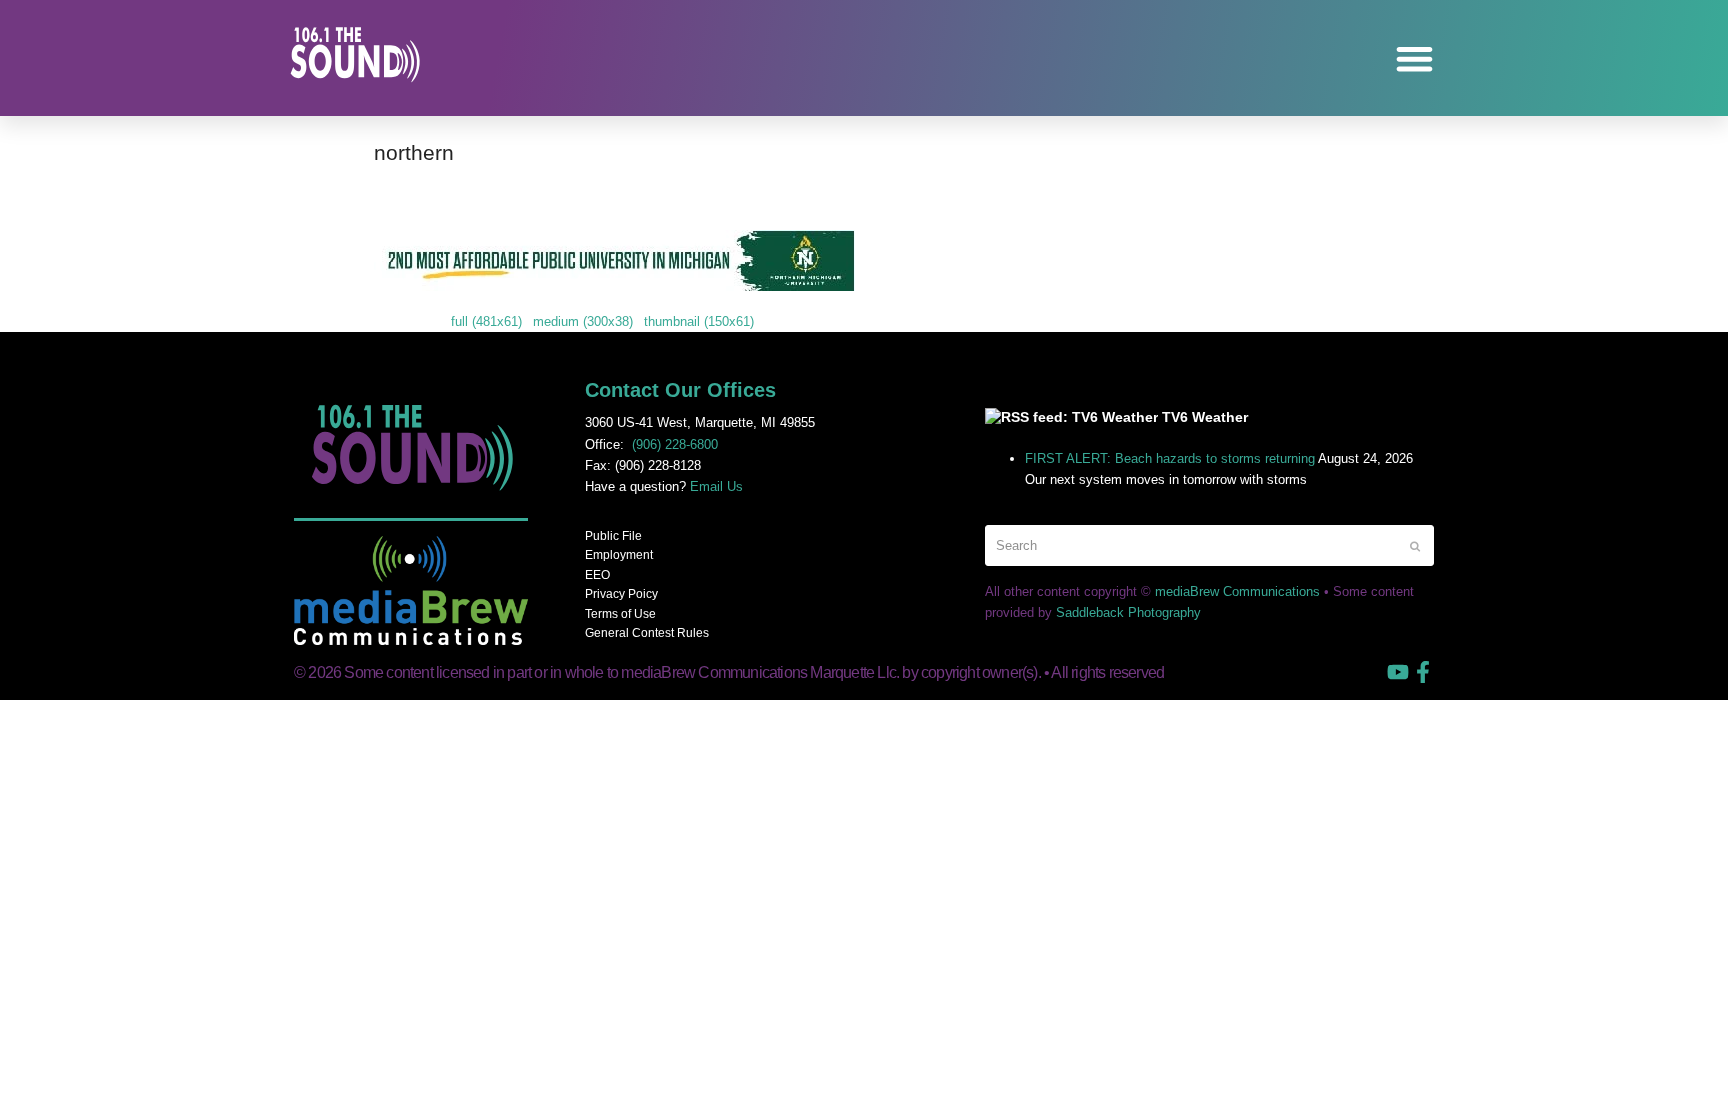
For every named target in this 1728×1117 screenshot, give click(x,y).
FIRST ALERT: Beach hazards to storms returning (1170, 458)
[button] (1415, 58)
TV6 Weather (1205, 417)
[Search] (1209, 545)
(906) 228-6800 (675, 444)
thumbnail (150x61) (699, 321)
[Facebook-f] (1423, 672)
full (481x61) (486, 321)
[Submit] (1415, 546)
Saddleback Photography (1128, 612)
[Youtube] (1398, 672)
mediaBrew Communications (1237, 591)
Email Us (716, 486)
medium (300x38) (583, 321)
